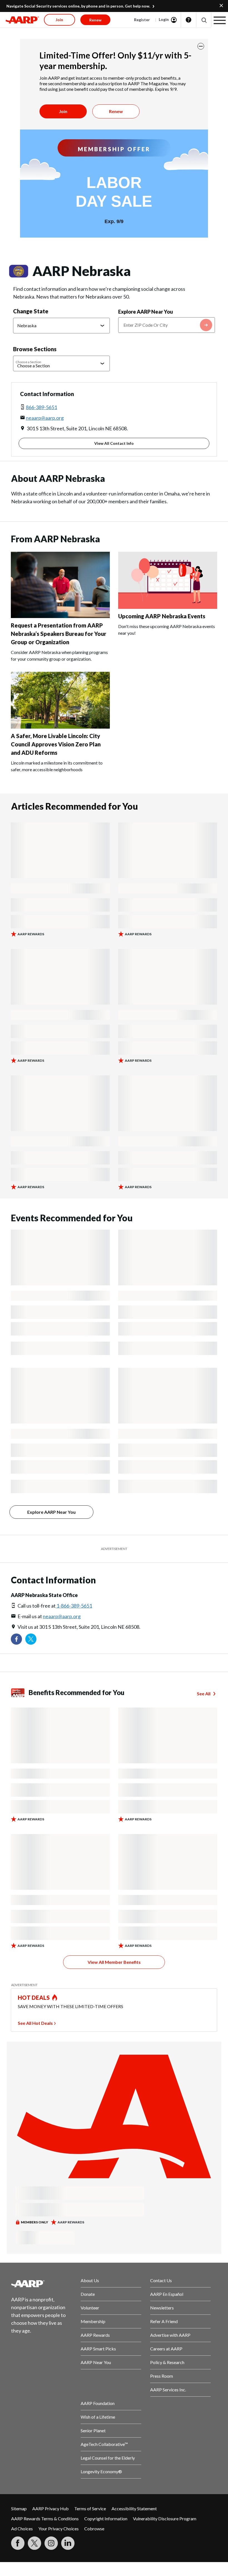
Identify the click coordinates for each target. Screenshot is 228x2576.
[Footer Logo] (41, 2284)
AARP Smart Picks (98, 2349)
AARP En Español (167, 2294)
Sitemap (19, 2508)
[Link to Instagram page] (51, 2543)
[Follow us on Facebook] (16, 1639)
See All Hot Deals (35, 2023)
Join (63, 111)
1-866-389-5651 (74, 1606)
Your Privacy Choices (59, 2529)
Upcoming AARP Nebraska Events (162, 616)
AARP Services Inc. (168, 2390)
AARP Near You (96, 2362)
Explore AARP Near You (146, 312)
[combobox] (167, 325)
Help (189, 20)
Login (164, 19)
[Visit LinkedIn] (68, 2543)
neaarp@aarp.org (45, 418)
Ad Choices (22, 2529)
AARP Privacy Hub (50, 2508)
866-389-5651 (41, 407)
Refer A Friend (164, 2321)
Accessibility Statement (134, 2508)
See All (204, 1694)
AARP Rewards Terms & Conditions (45, 2518)
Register (142, 20)
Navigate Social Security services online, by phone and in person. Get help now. (78, 6)
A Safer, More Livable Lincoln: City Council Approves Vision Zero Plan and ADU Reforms (56, 744)
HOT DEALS (34, 1998)
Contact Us (161, 2280)
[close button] (201, 46)
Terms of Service (90, 2508)
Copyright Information (106, 2518)
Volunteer (90, 2308)
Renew (116, 111)
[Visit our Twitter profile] (31, 1639)
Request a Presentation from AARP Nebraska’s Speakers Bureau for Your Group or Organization (59, 634)
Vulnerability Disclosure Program (165, 2518)
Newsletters (162, 2308)
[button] (204, 20)
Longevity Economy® (101, 2471)
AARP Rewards (95, 2335)
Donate (88, 2294)
